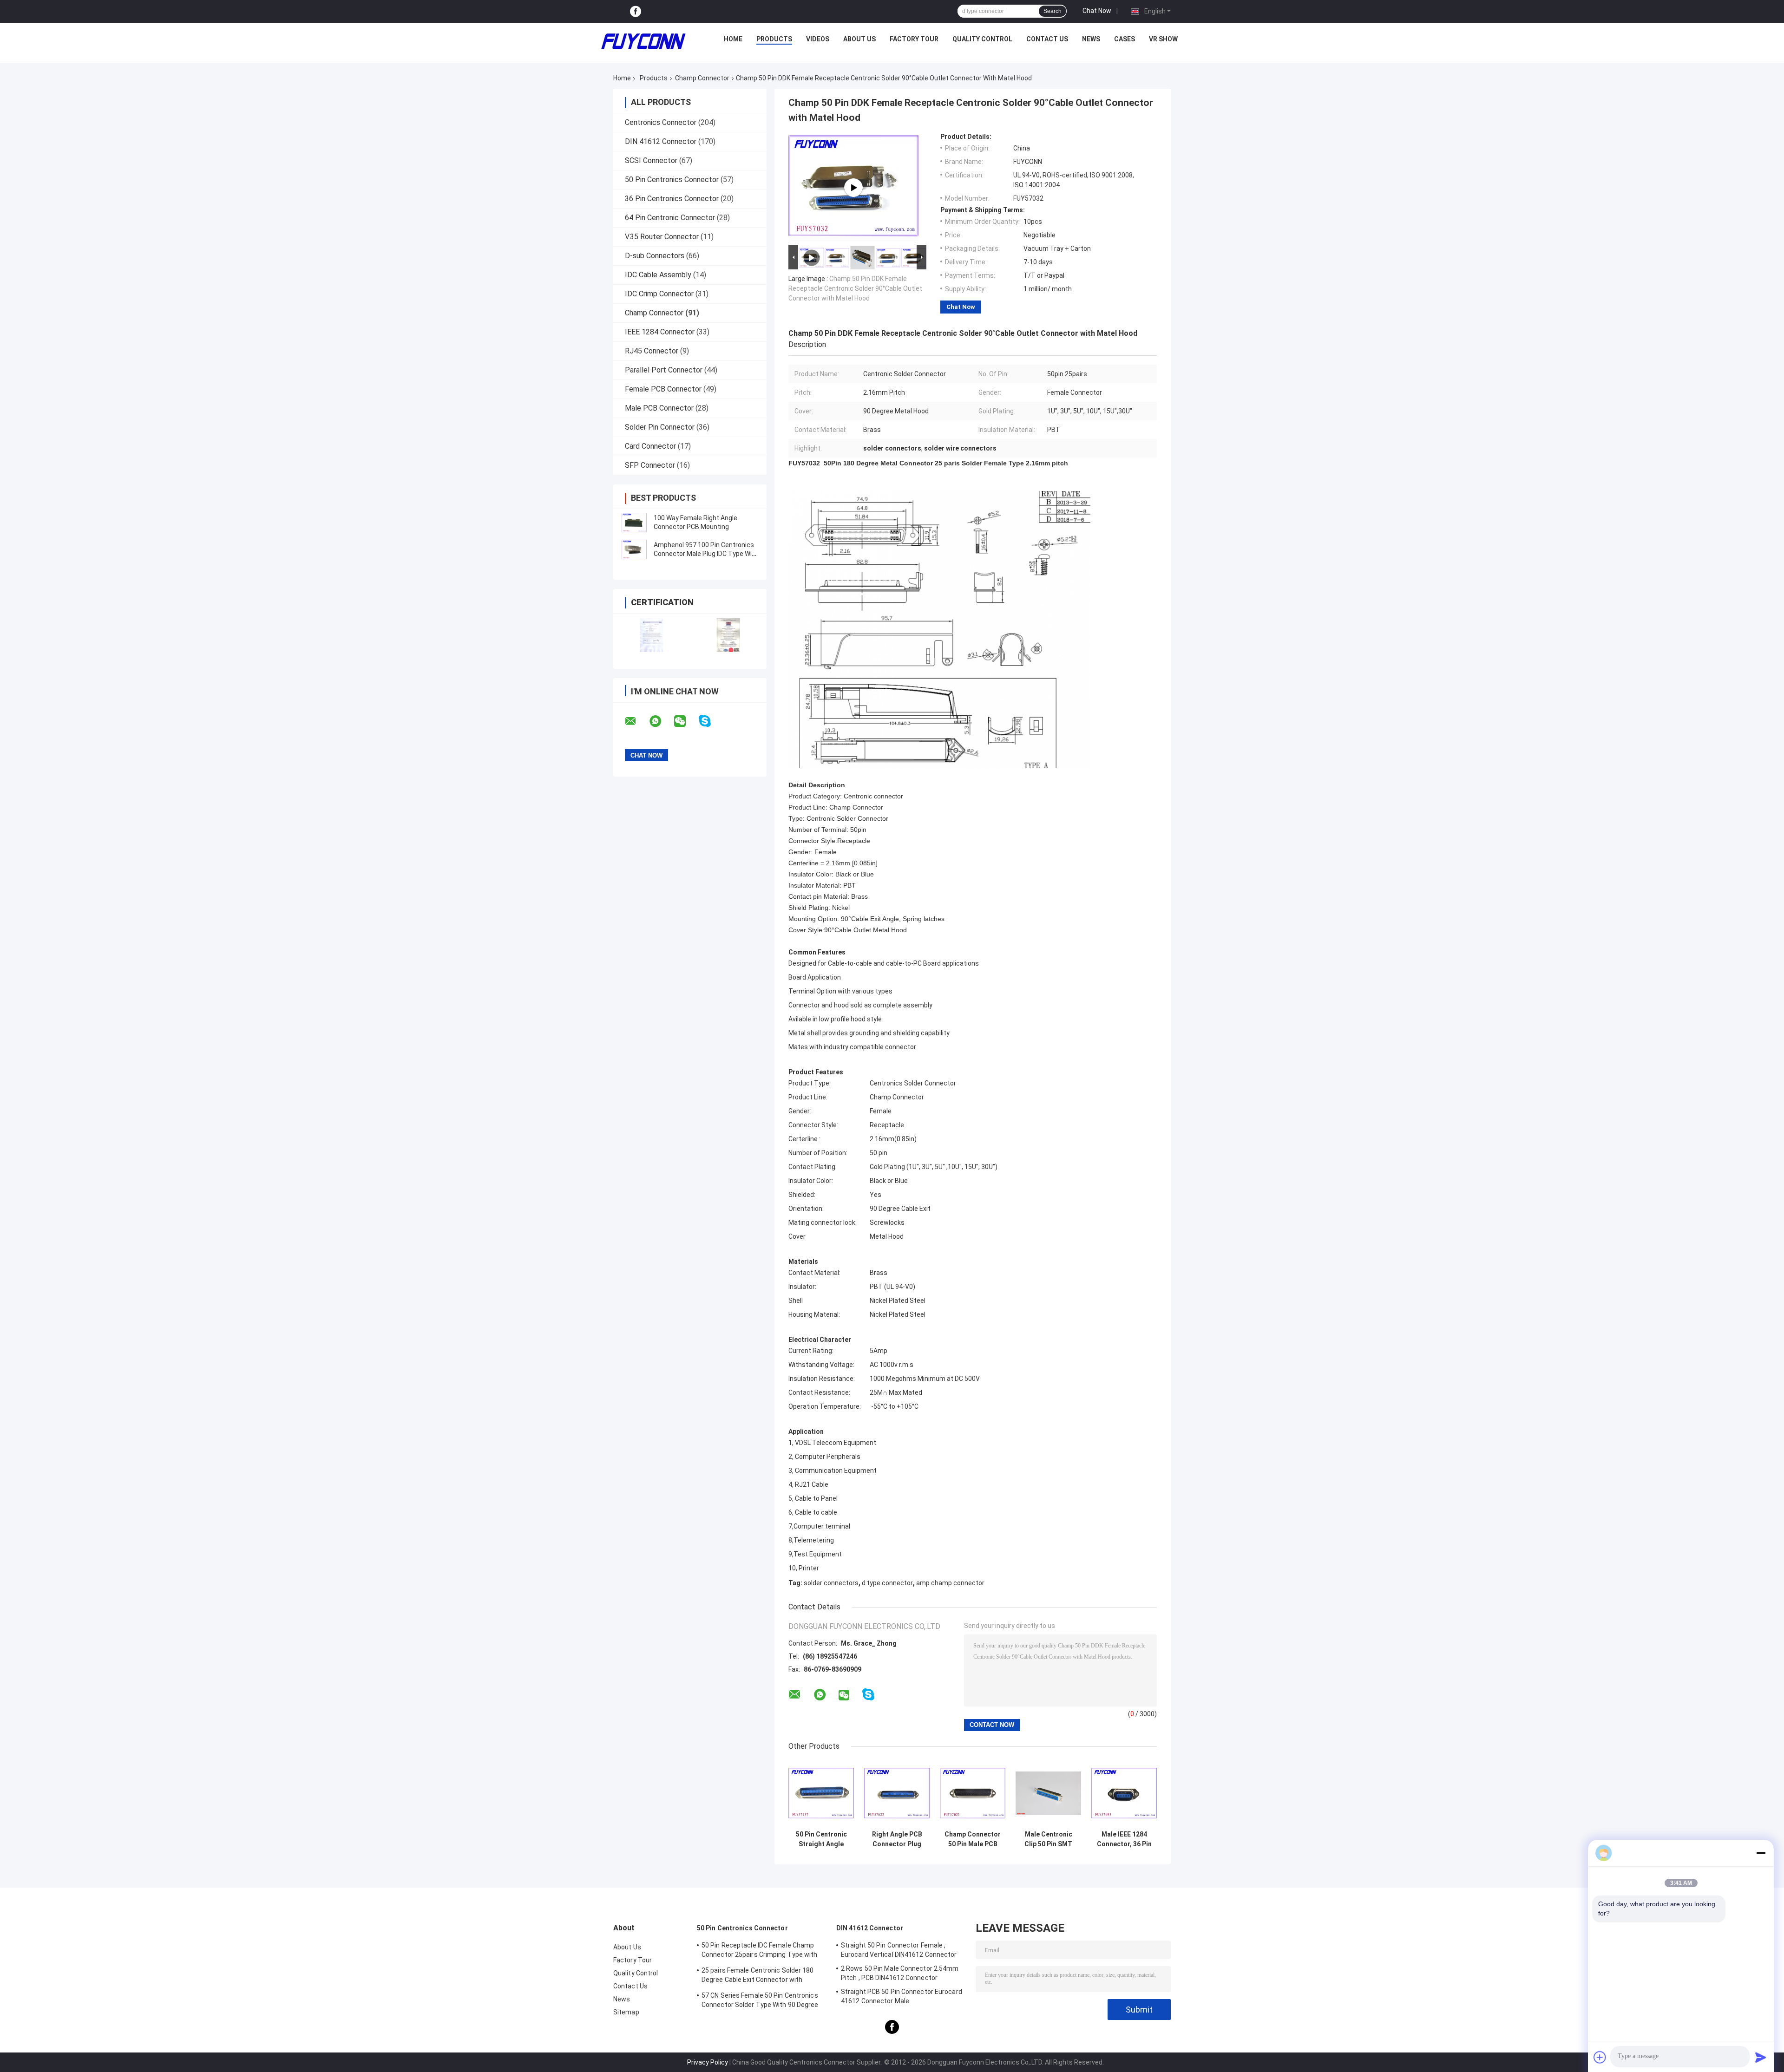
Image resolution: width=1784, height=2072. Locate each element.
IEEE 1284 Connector (660, 332)
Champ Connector (702, 78)
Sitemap (626, 2012)
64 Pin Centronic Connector (670, 218)
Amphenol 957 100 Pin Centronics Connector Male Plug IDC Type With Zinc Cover (706, 554)
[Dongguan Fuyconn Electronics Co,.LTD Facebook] (636, 11)
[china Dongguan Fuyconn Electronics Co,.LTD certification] (652, 635)
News (1091, 39)
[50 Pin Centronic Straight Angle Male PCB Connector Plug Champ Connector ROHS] (821, 1793)
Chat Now (1097, 11)
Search (1053, 11)
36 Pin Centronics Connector (672, 199)
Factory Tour (914, 39)
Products (774, 39)
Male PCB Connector (659, 408)
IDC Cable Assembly (658, 275)
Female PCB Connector (663, 389)
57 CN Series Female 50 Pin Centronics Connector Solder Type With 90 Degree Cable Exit (760, 2001)
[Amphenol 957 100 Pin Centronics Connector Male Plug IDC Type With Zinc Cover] (634, 549)
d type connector (887, 1583)
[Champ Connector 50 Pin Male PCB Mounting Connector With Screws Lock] (973, 1793)
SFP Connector (650, 465)
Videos (818, 39)
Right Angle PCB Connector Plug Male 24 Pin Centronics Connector (897, 1839)
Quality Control (982, 39)
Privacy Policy (708, 2062)
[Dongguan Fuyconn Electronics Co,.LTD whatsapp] (661, 721)
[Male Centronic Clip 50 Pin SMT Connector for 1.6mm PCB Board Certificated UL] (1048, 1793)
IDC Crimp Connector (659, 294)
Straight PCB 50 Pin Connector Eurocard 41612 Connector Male (902, 1996)
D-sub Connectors (655, 256)
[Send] (1761, 2057)
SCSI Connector (651, 160)
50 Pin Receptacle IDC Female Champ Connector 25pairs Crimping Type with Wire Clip (760, 1951)
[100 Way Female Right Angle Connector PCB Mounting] (634, 523)
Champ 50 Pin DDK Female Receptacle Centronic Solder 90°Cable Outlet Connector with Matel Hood (855, 288)
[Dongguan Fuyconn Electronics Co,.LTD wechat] (686, 721)
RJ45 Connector (652, 351)
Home (733, 39)
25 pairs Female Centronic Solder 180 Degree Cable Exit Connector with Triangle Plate (758, 1976)
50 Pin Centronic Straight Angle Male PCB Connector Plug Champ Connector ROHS (821, 1839)
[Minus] (1761, 1853)
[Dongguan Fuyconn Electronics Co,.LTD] (643, 41)
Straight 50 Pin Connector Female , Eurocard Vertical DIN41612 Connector (899, 1950)
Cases (1125, 39)
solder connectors (831, 1583)
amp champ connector (950, 1583)
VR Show (1163, 39)
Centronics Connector (661, 122)
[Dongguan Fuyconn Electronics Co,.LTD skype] (711, 721)
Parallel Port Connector (664, 370)
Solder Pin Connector (660, 427)
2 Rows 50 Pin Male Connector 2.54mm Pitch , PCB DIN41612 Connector (900, 1973)
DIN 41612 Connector (661, 141)
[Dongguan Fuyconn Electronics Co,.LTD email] (636, 721)
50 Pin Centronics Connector (672, 180)
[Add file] (1600, 2057)
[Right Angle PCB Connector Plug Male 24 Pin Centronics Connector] (897, 1793)
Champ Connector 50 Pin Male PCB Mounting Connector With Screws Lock (973, 1839)
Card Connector (650, 446)
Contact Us (1047, 39)
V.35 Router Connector (662, 237)
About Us (859, 39)
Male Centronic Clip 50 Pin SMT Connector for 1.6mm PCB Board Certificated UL (1048, 1839)
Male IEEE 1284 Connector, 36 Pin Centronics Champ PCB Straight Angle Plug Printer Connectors (1124, 1839)
